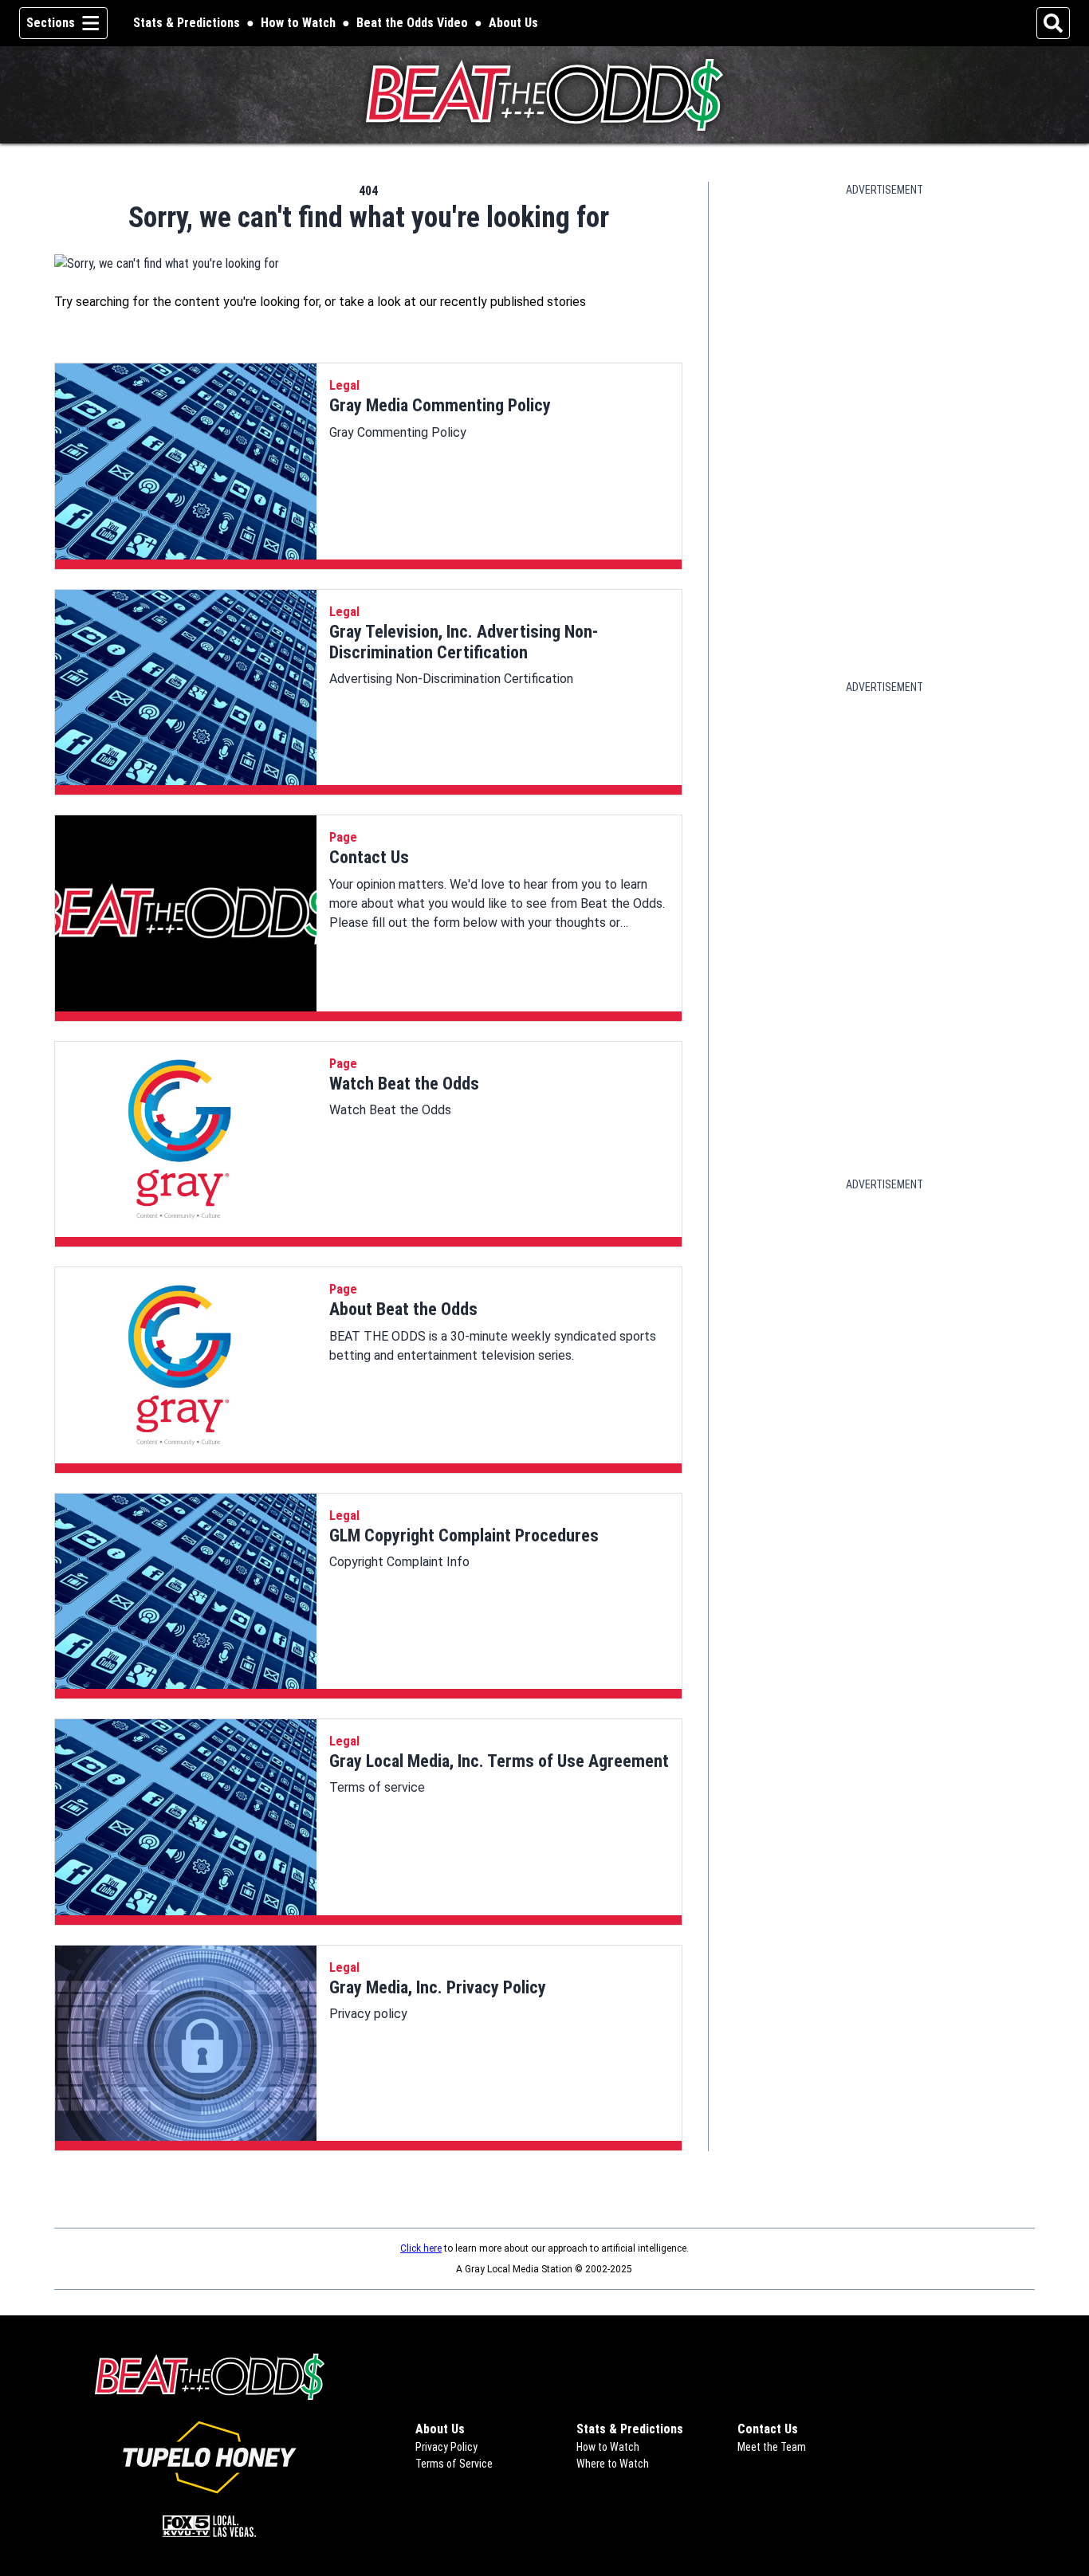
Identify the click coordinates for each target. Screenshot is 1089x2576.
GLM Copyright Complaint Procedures (464, 1535)
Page (343, 837)
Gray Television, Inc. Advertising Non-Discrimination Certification (464, 642)
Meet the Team (772, 2447)
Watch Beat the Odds (404, 1084)
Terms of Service (454, 2464)
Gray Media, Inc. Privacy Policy (438, 1987)
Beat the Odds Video (412, 23)
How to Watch (298, 23)
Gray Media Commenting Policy (440, 405)
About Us (513, 23)
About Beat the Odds (403, 1309)
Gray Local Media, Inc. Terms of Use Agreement (499, 1761)
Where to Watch (613, 2464)
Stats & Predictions (187, 23)
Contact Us (369, 857)
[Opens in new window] (209, 2457)
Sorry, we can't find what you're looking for (369, 218)
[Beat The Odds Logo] (545, 95)
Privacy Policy (446, 2447)
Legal (344, 385)
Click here (421, 2248)
